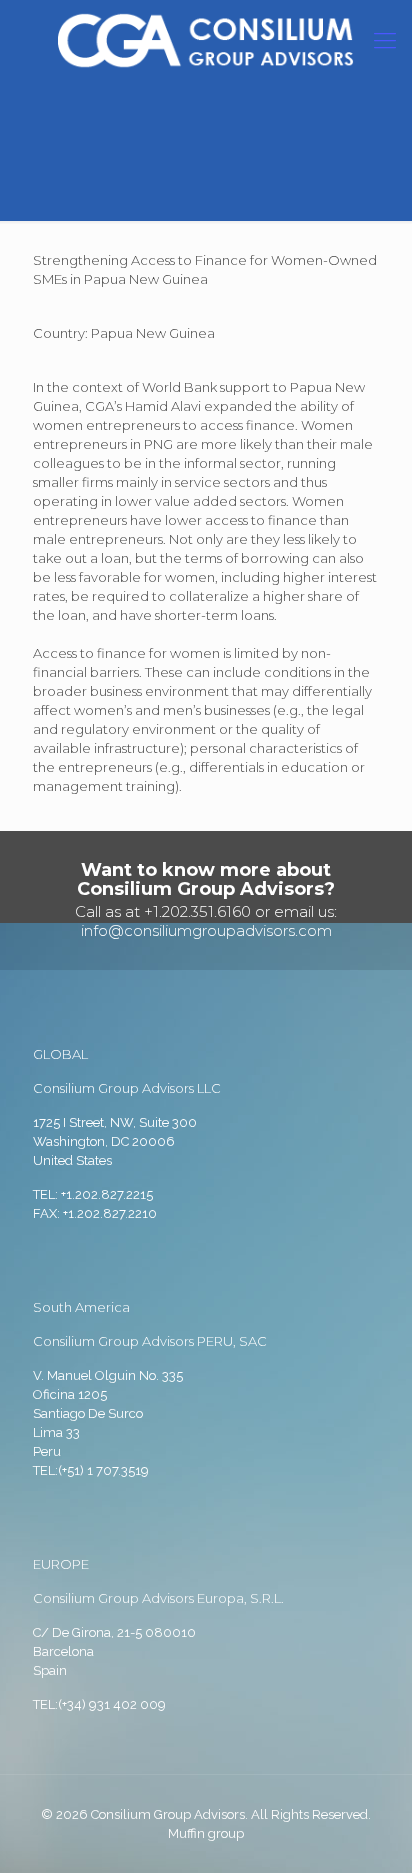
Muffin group (206, 1833)
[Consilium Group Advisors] (206, 40)
